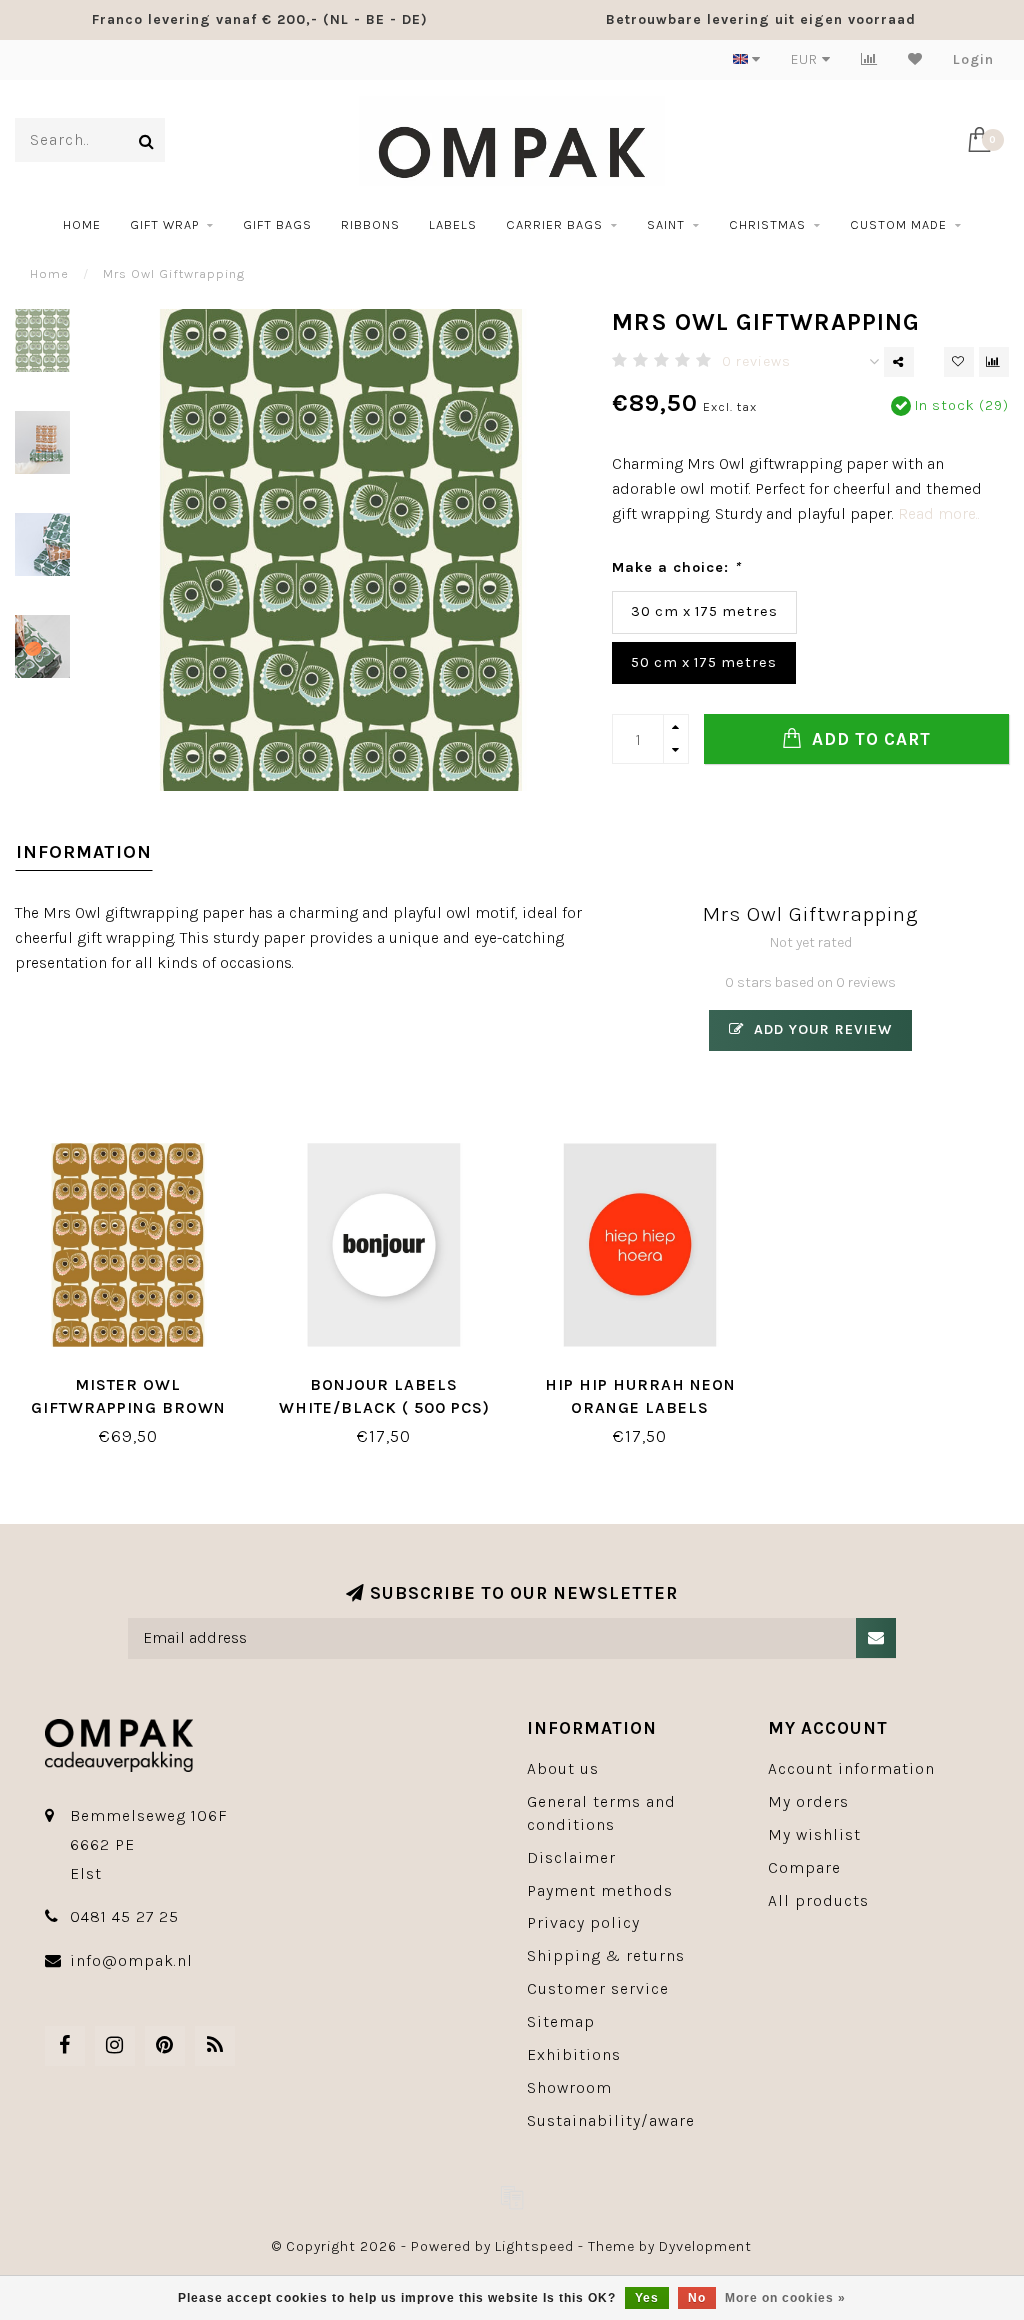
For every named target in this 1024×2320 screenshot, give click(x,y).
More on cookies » (785, 2298)
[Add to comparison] (994, 362)
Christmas (767, 224)
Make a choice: (676, 567)
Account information (851, 1768)
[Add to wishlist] (959, 362)
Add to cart (869, 739)
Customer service (598, 1988)
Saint (666, 224)
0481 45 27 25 (124, 1916)
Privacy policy (583, 1922)
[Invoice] (512, 2197)
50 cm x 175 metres (704, 662)
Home (82, 224)
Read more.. (939, 513)
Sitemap (561, 2021)
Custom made (898, 224)
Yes (647, 2298)
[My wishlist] (915, 59)
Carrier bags (554, 224)
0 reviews (756, 361)
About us (563, 1768)
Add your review (820, 1029)
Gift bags (277, 224)
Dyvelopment (705, 2246)
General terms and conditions (601, 1813)
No (697, 2298)
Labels (453, 224)
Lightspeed (534, 2246)
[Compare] (869, 59)
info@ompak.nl (131, 1960)
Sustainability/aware (611, 2120)
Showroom (569, 2087)
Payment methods (600, 1890)
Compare (804, 1867)
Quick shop (138, 1377)
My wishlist (814, 1834)
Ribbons (370, 224)
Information (84, 852)
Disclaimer (571, 1857)
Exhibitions (574, 2054)
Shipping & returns (606, 1955)
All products (818, 1900)
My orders (808, 1801)
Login (973, 59)
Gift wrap (164, 224)
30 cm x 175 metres (704, 611)
